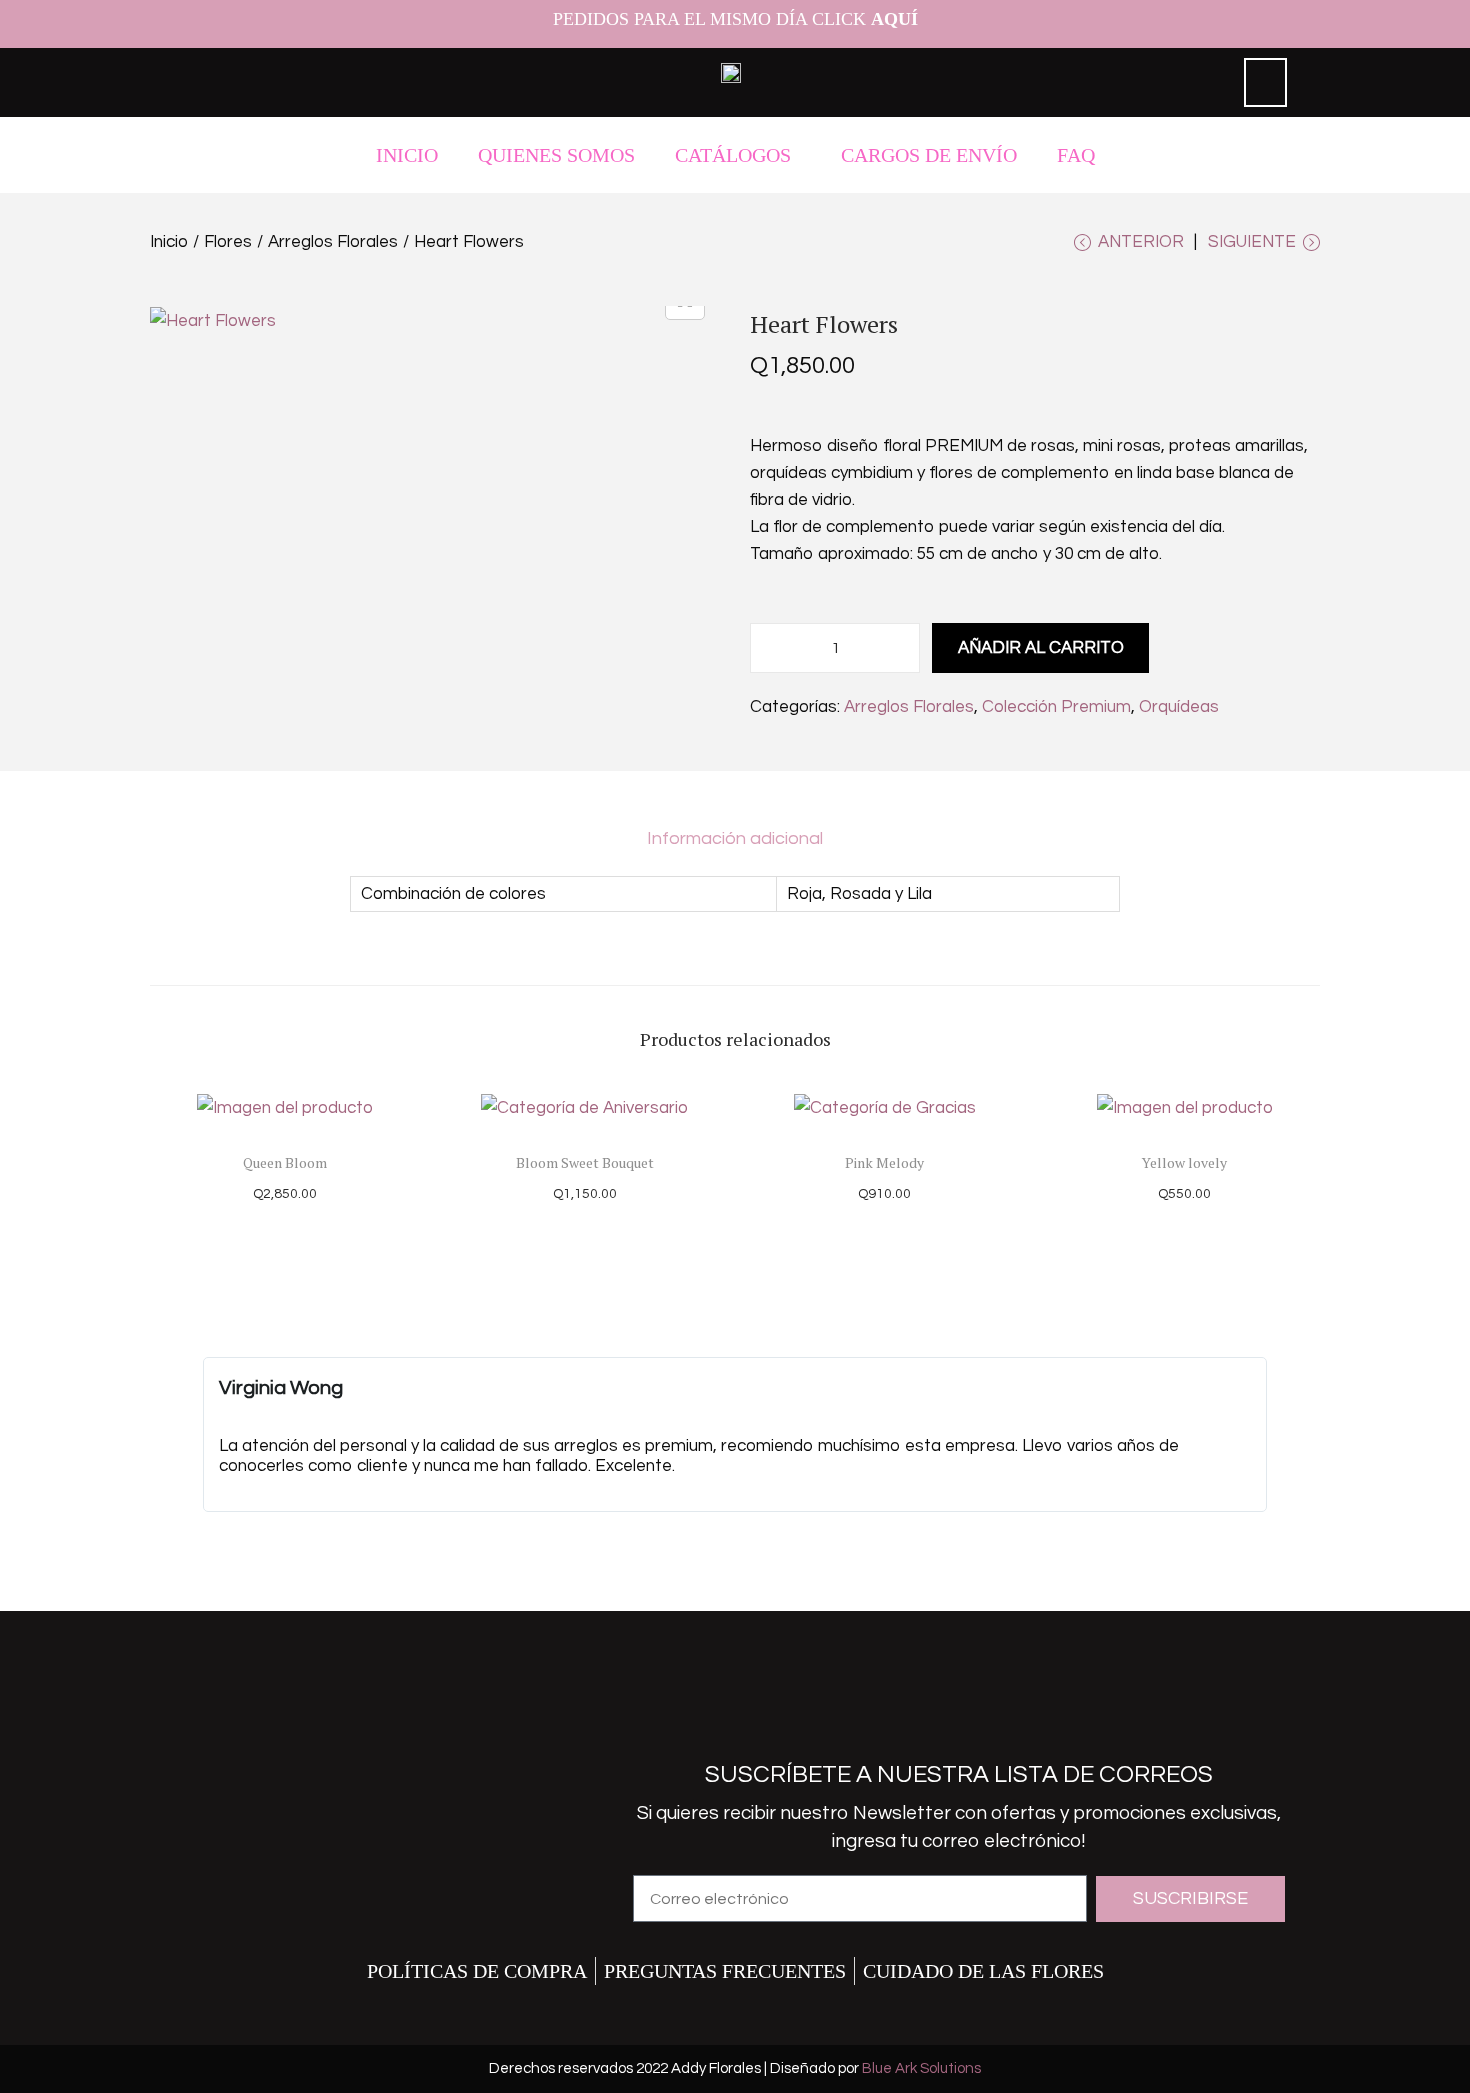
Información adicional (735, 838)
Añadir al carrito (1041, 648)
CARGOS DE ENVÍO (929, 155)
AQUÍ (894, 19)
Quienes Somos (556, 155)
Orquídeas (1179, 707)
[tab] (735, 839)
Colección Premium (1056, 707)
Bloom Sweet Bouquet (585, 1162)
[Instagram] (927, 1711)
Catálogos (733, 155)
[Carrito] (1265, 82)
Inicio (407, 155)
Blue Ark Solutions (921, 2068)
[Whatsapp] (1057, 1711)
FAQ (1076, 155)
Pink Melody (884, 1162)
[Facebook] (862, 1711)
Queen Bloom (285, 1162)
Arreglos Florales (333, 242)
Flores (228, 242)
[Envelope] (992, 1711)
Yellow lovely (1184, 1162)
